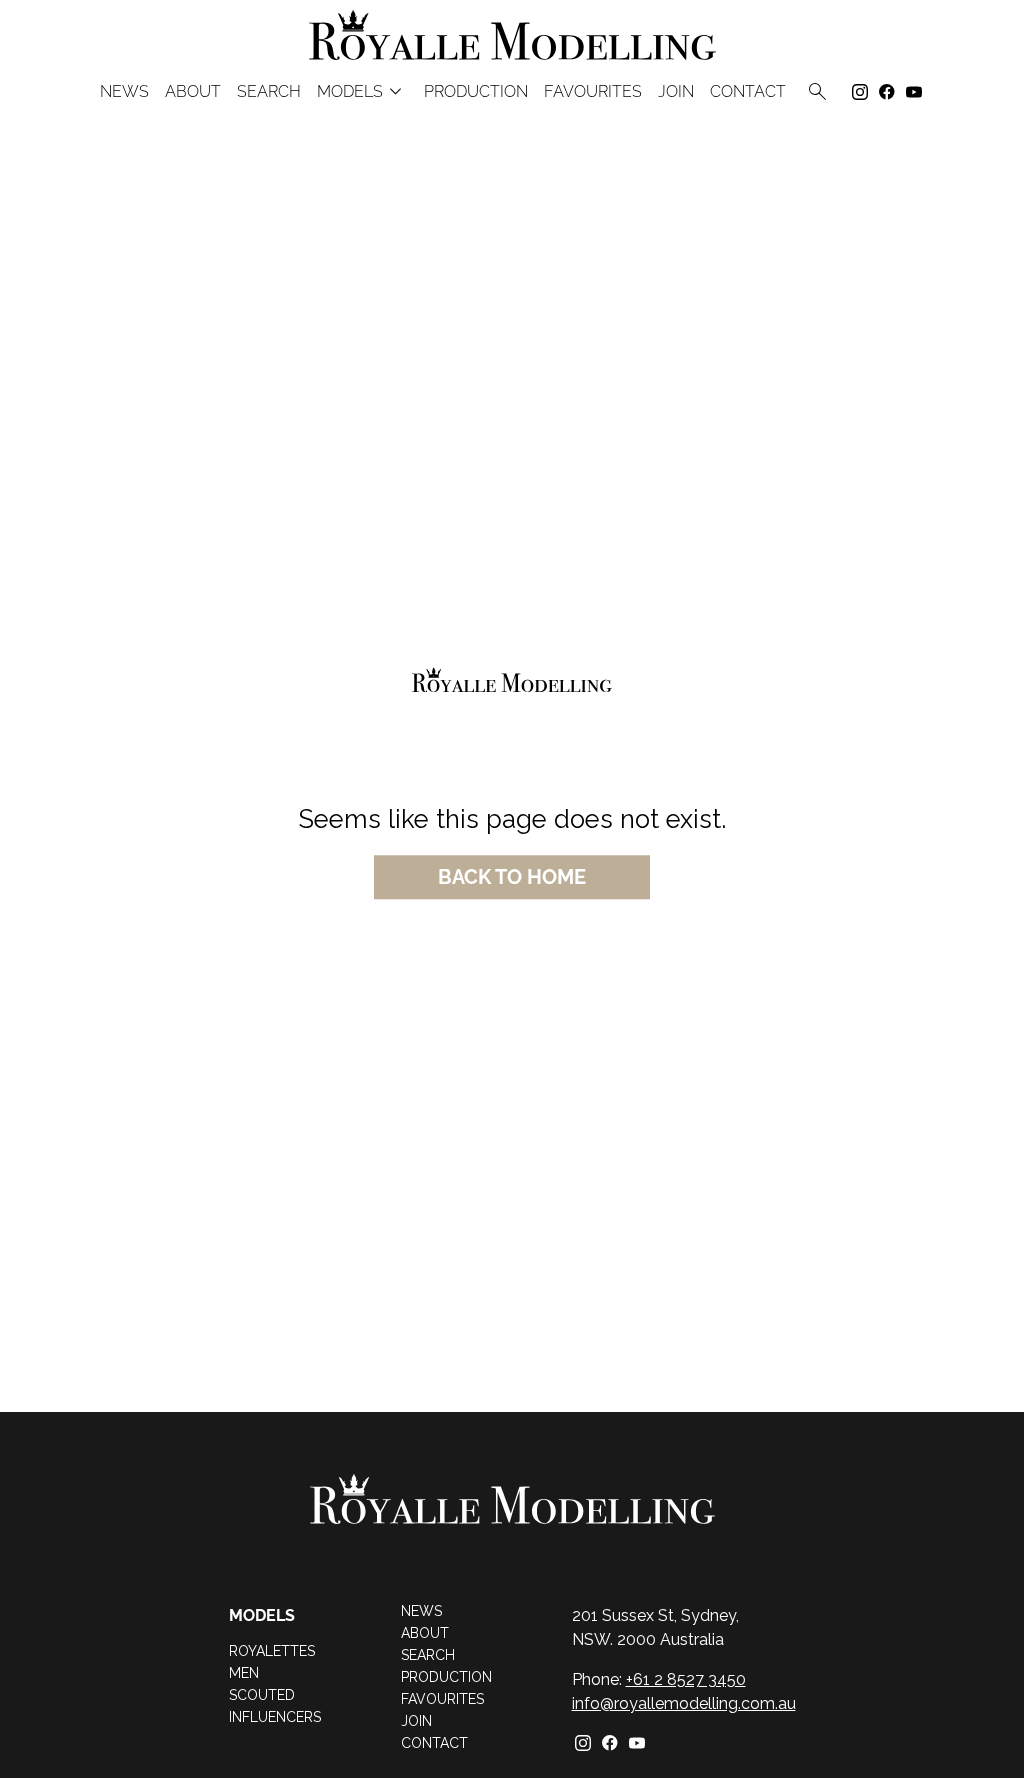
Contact (748, 92)
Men (244, 1673)
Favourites (442, 1699)
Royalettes (272, 1651)
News (124, 92)
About (193, 92)
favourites (593, 92)
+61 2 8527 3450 (686, 1679)
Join (676, 92)
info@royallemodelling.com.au (684, 1703)
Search (269, 92)
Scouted (262, 1695)
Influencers (275, 1717)
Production (476, 92)
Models (362, 91)
